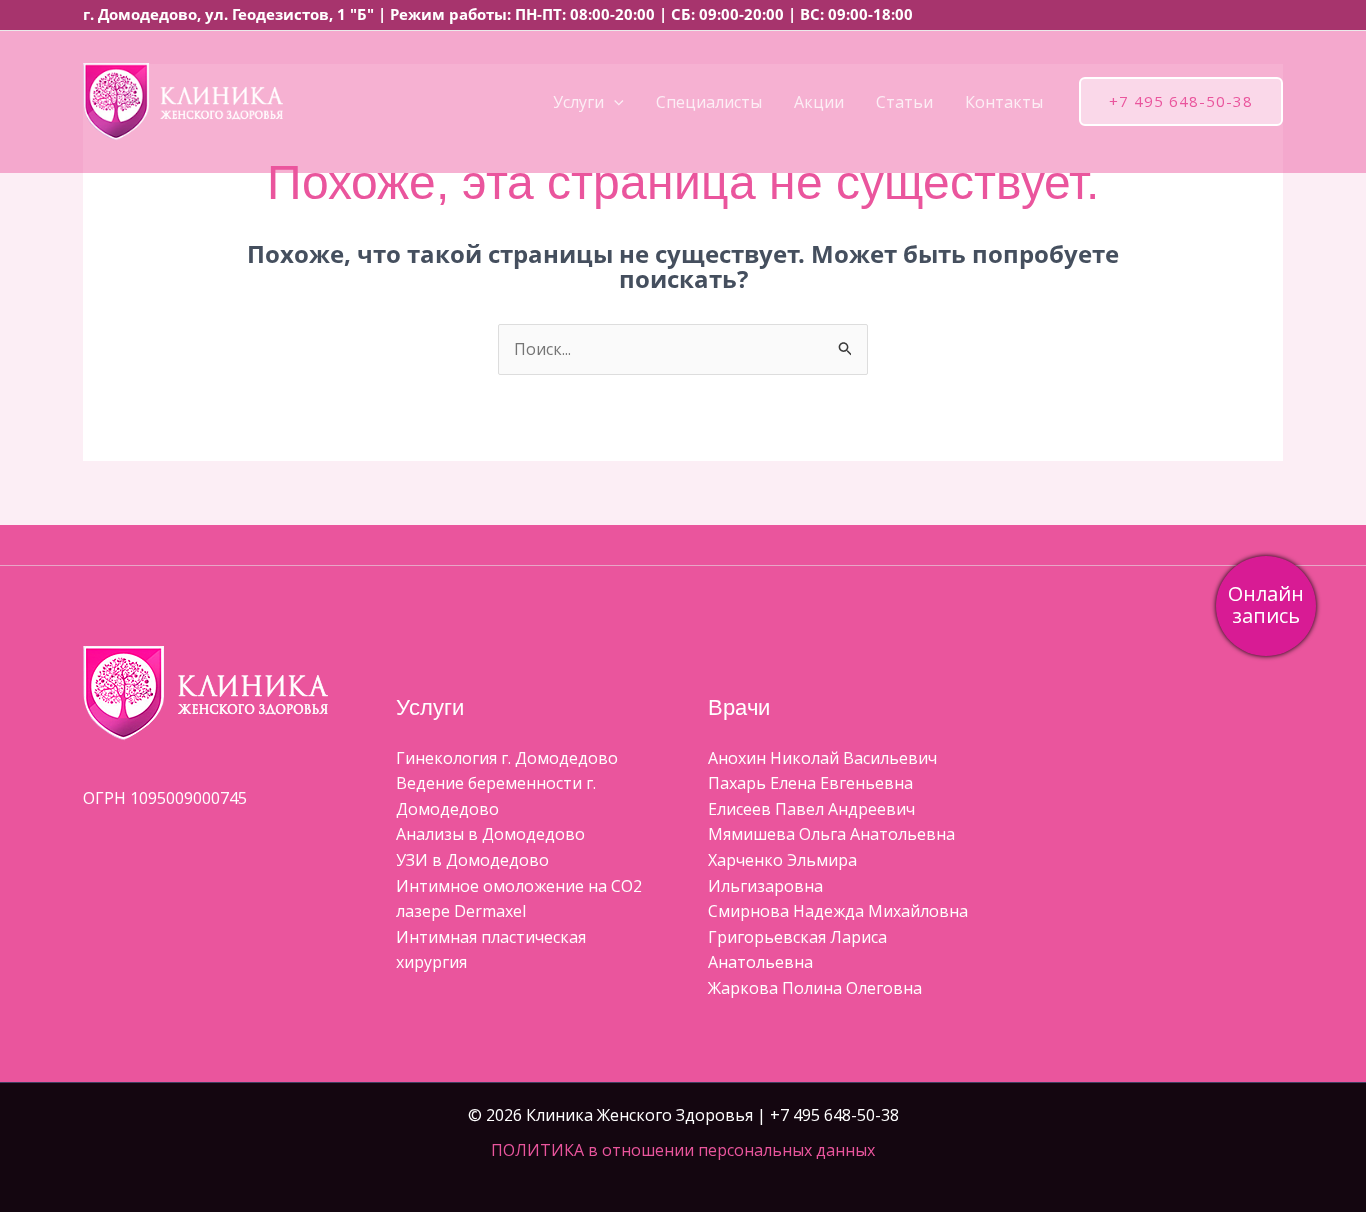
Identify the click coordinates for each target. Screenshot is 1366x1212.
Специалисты (709, 102)
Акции (819, 102)
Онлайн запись (1266, 604)
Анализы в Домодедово (490, 834)
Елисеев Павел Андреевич (811, 809)
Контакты (1004, 102)
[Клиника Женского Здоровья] (183, 100)
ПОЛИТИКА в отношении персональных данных (683, 1150)
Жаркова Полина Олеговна (815, 988)
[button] (614, 102)
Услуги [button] (578, 102)
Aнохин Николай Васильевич (822, 758)
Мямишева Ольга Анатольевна (831, 834)
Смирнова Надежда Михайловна (838, 911)
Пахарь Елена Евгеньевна (810, 783)
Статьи (904, 102)
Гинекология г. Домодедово (507, 758)
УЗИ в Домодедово (472, 860)
